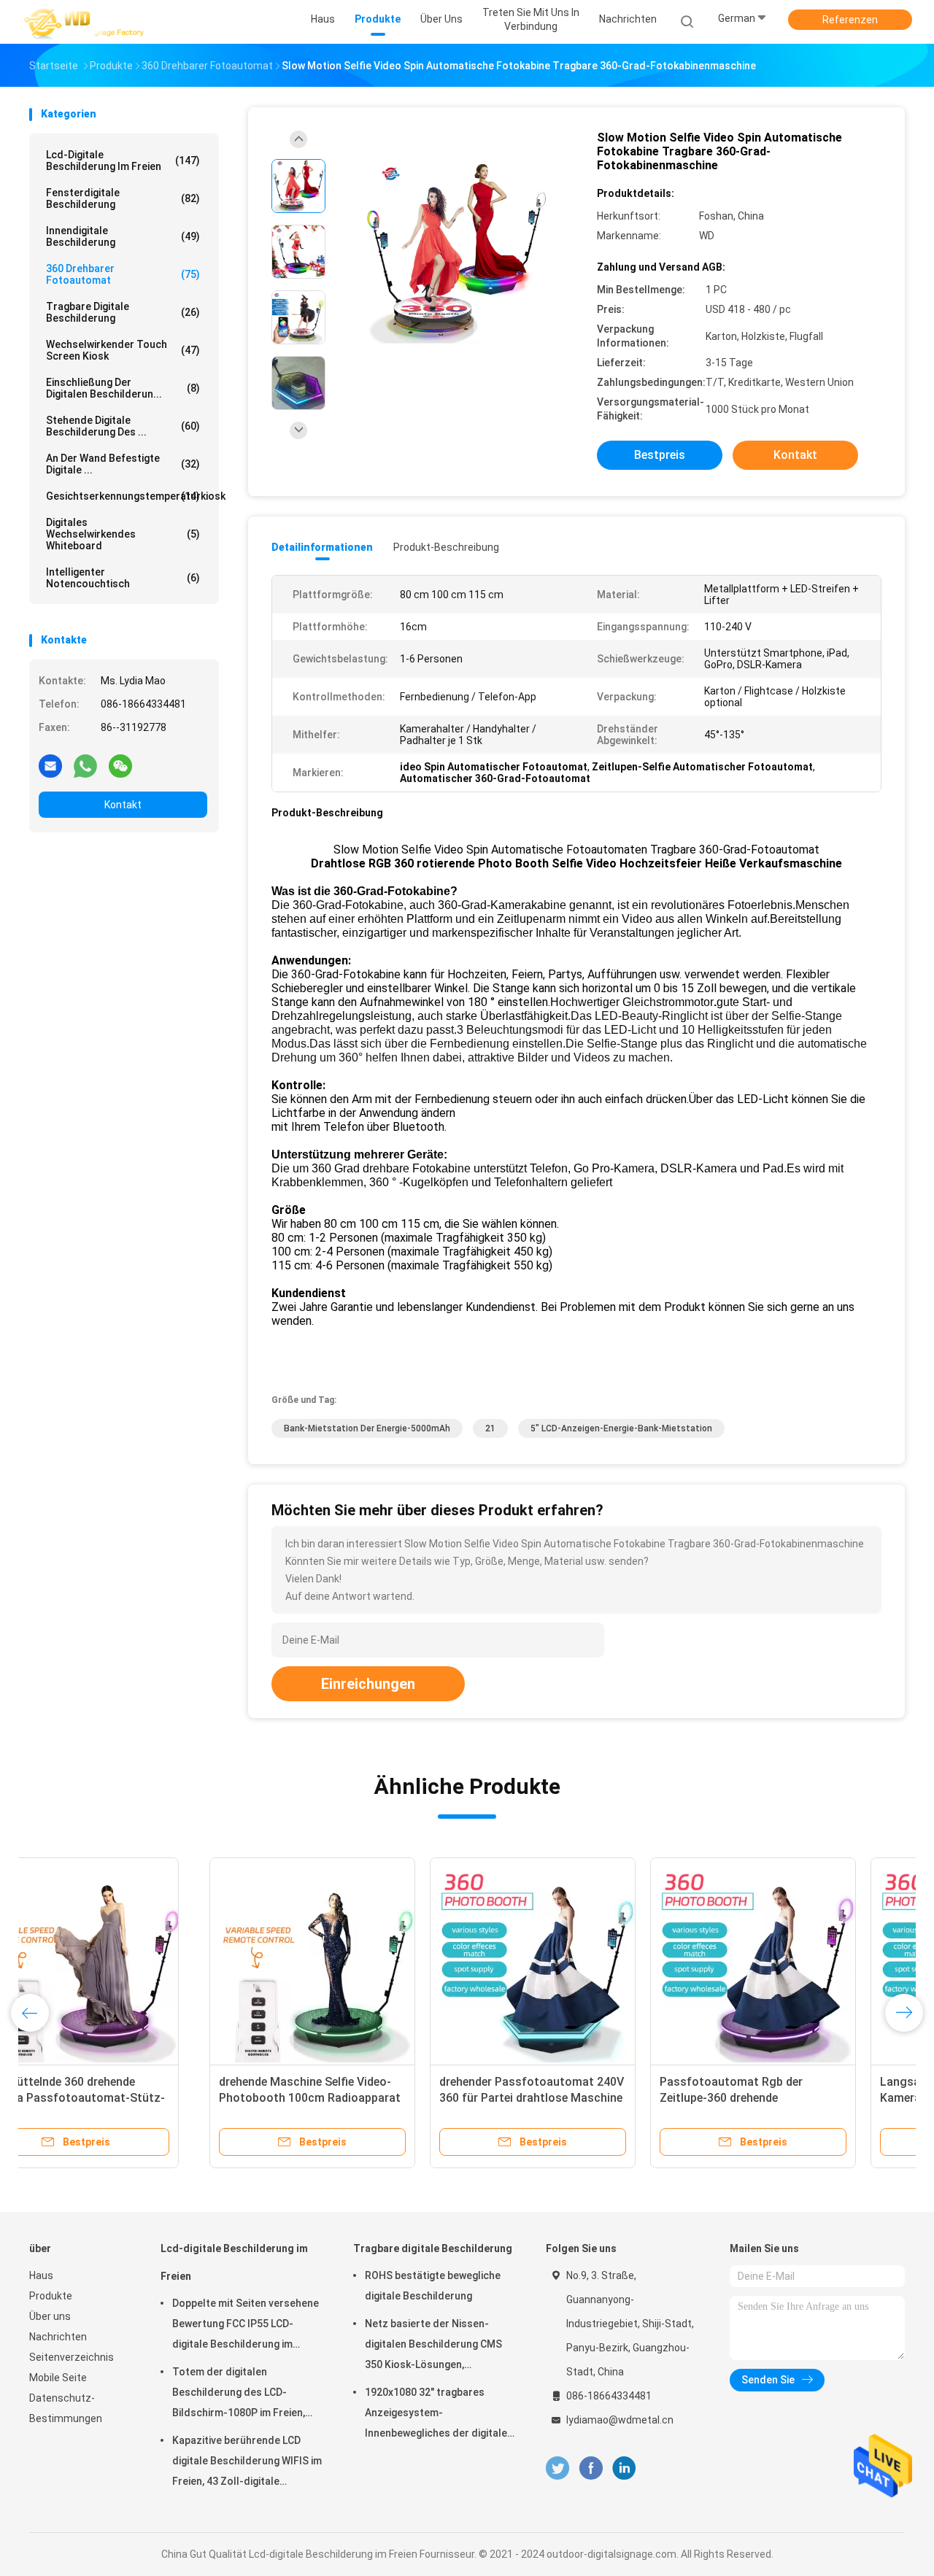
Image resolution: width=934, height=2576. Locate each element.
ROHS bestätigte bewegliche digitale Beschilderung (433, 2286)
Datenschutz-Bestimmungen (66, 2408)
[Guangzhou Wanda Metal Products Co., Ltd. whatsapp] (85, 765)
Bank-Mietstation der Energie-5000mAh (367, 1428)
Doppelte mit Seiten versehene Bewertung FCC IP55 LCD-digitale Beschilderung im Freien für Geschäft (246, 2326)
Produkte (51, 2296)
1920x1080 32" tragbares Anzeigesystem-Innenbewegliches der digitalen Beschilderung (439, 2415)
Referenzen (850, 20)
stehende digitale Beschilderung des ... (123, 426)
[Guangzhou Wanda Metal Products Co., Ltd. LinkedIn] (624, 2468)
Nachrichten (58, 2337)
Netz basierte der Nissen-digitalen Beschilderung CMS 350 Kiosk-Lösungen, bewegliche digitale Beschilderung (433, 2346)
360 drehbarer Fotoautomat (123, 274)
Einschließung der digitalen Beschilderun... (123, 388)
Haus (41, 2275)
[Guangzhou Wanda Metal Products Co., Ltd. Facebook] (591, 2468)
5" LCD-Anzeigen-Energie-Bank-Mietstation (621, 1428)
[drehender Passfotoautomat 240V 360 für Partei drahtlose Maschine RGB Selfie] (352, 1960)
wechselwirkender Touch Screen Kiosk (123, 350)
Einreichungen (368, 1684)
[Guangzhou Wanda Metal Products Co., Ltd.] (86, 22)
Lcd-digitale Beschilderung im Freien (123, 160)
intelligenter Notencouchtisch (123, 578)
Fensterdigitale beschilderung (123, 198)
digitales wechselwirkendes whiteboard (123, 534)
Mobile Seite (58, 2378)
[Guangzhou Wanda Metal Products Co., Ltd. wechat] (120, 765)
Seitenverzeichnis (72, 2357)
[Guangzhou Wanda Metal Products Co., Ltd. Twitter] (557, 2468)
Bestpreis (660, 455)
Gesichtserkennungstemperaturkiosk (127, 496)
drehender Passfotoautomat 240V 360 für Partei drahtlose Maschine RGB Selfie (351, 2098)
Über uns (50, 2316)
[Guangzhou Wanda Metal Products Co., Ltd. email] (50, 765)
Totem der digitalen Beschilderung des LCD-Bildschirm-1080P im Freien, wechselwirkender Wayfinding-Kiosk (245, 2394)
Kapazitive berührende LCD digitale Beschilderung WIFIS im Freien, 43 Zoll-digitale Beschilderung (247, 2463)
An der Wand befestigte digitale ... (123, 464)
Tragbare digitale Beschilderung (123, 312)
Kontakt (123, 805)
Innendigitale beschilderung (123, 236)
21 (490, 1428)
